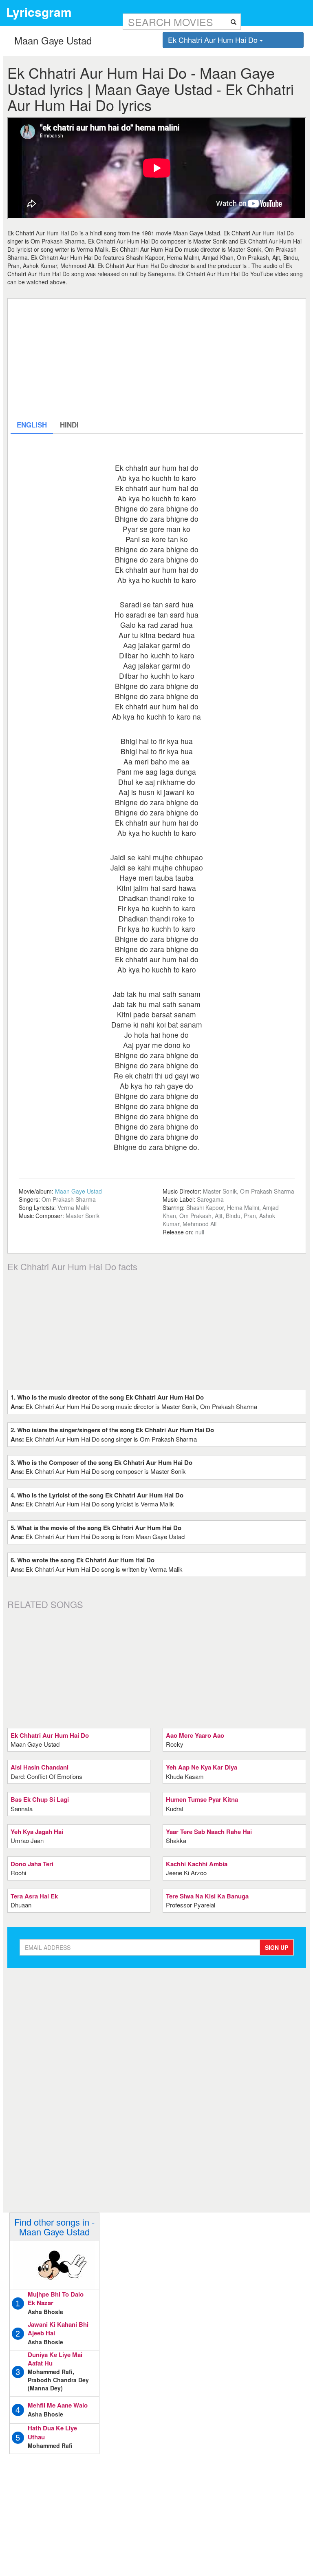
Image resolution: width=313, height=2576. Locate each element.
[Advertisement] (157, 359)
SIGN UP (277, 1947)
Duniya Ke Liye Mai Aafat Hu (55, 2359)
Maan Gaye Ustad (78, 1191)
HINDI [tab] (69, 425)
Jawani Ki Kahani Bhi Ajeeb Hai (58, 2329)
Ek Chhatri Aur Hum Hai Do (214, 40)
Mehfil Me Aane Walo (58, 2405)
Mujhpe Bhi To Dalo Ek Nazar (56, 2298)
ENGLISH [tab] (32, 425)
